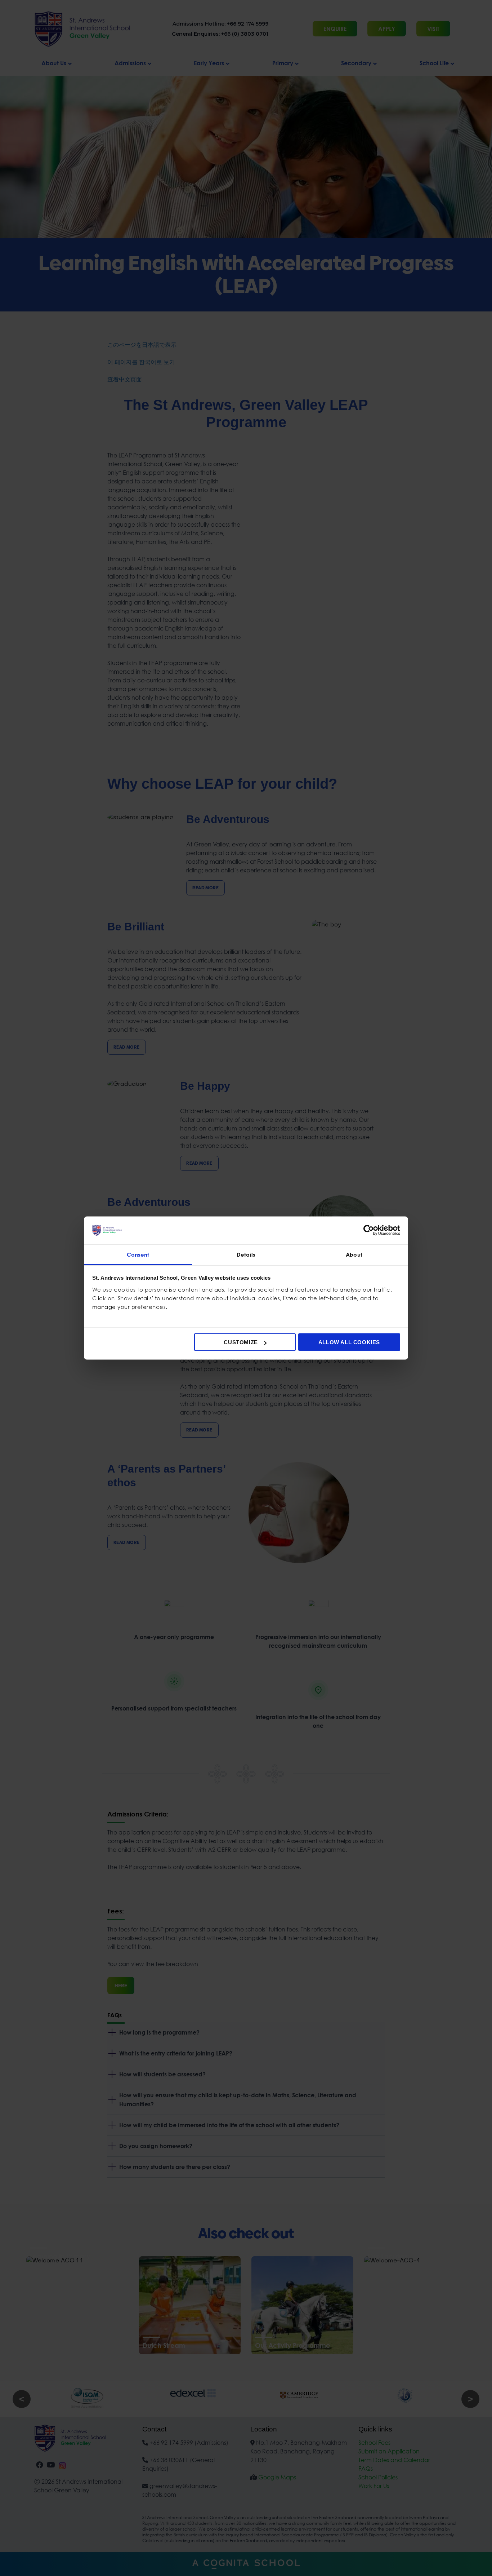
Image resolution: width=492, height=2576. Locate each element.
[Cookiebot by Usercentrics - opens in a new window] (369, 1230)
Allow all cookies (349, 1342)
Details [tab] (246, 1254)
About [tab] (354, 1254)
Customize (241, 1342)
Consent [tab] (138, 1254)
